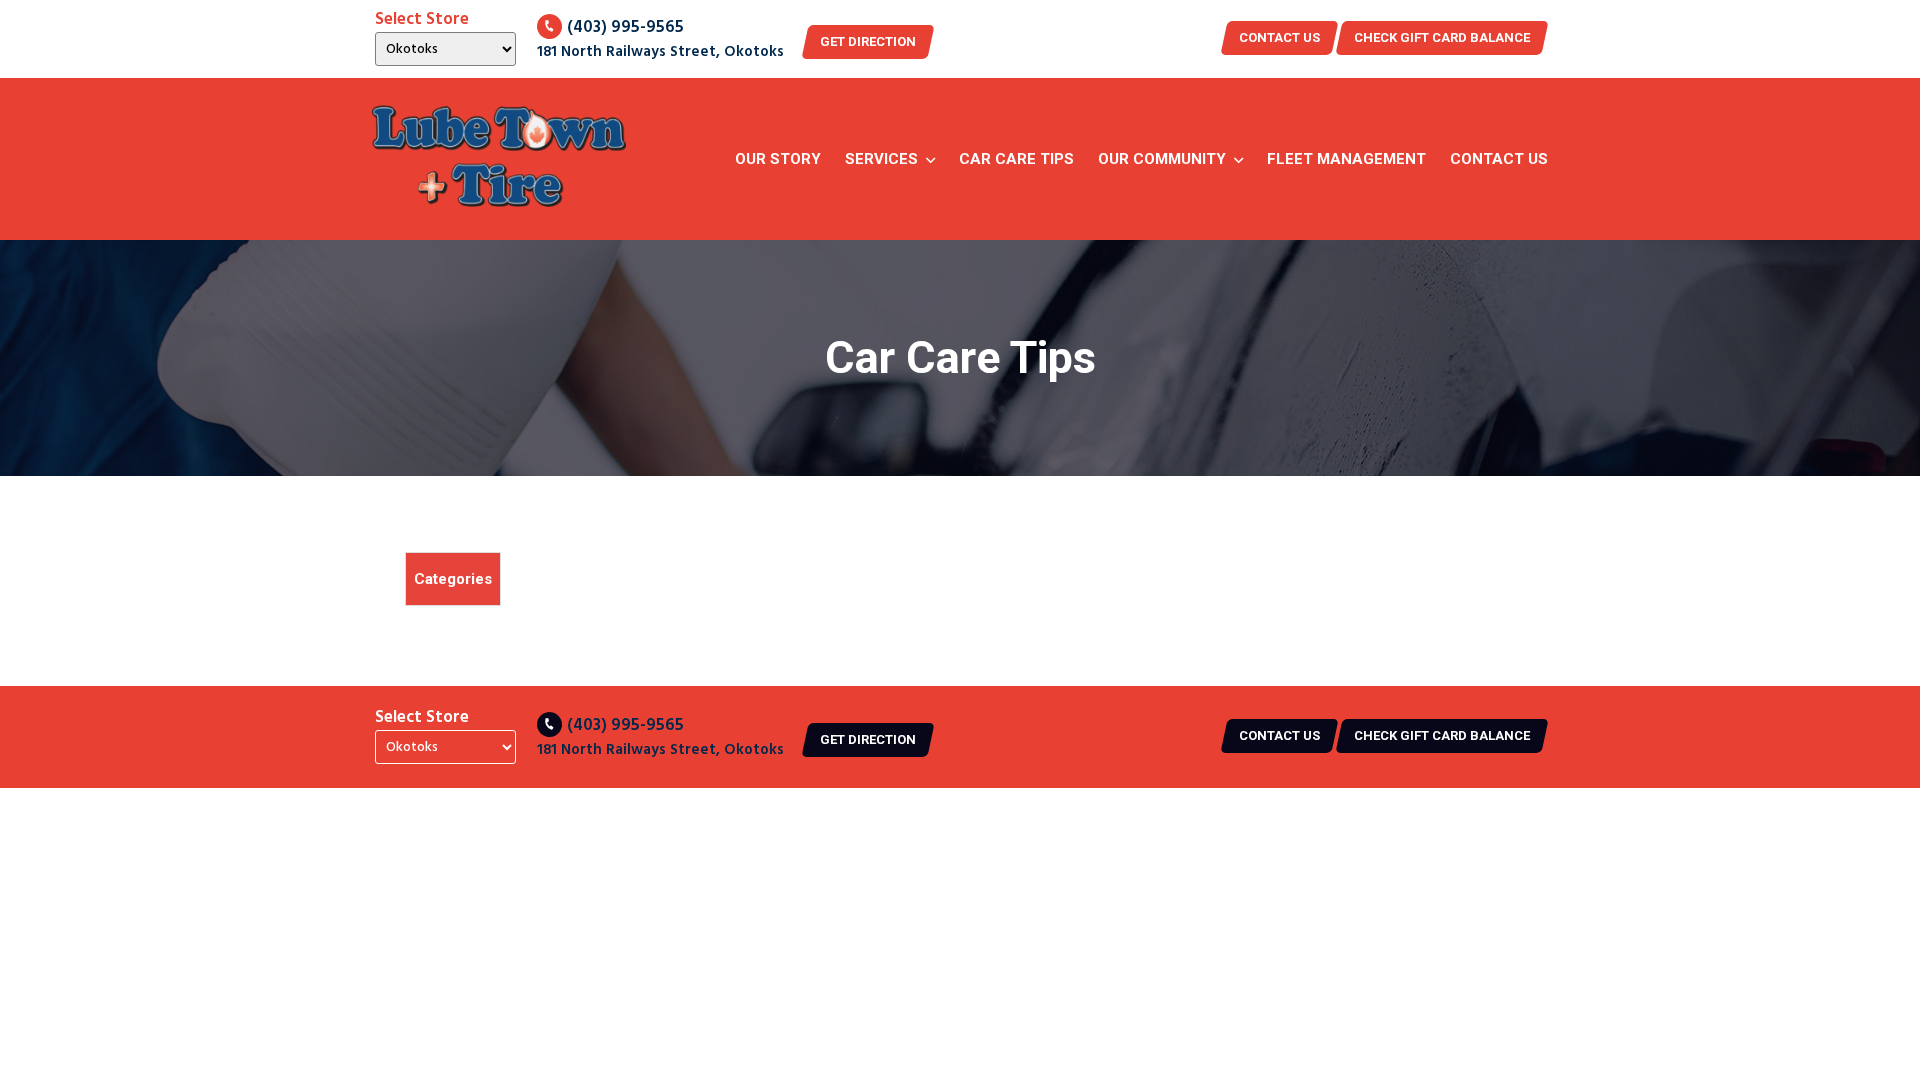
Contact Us (1499, 159)
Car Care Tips (1016, 159)
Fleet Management (1346, 159)
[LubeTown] (499, 159)
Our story (778, 159)
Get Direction (868, 41)
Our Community (1162, 159)
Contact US (1279, 37)
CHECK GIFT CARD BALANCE (1442, 37)
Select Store (422, 20)
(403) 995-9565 (625, 27)
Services (881, 159)
